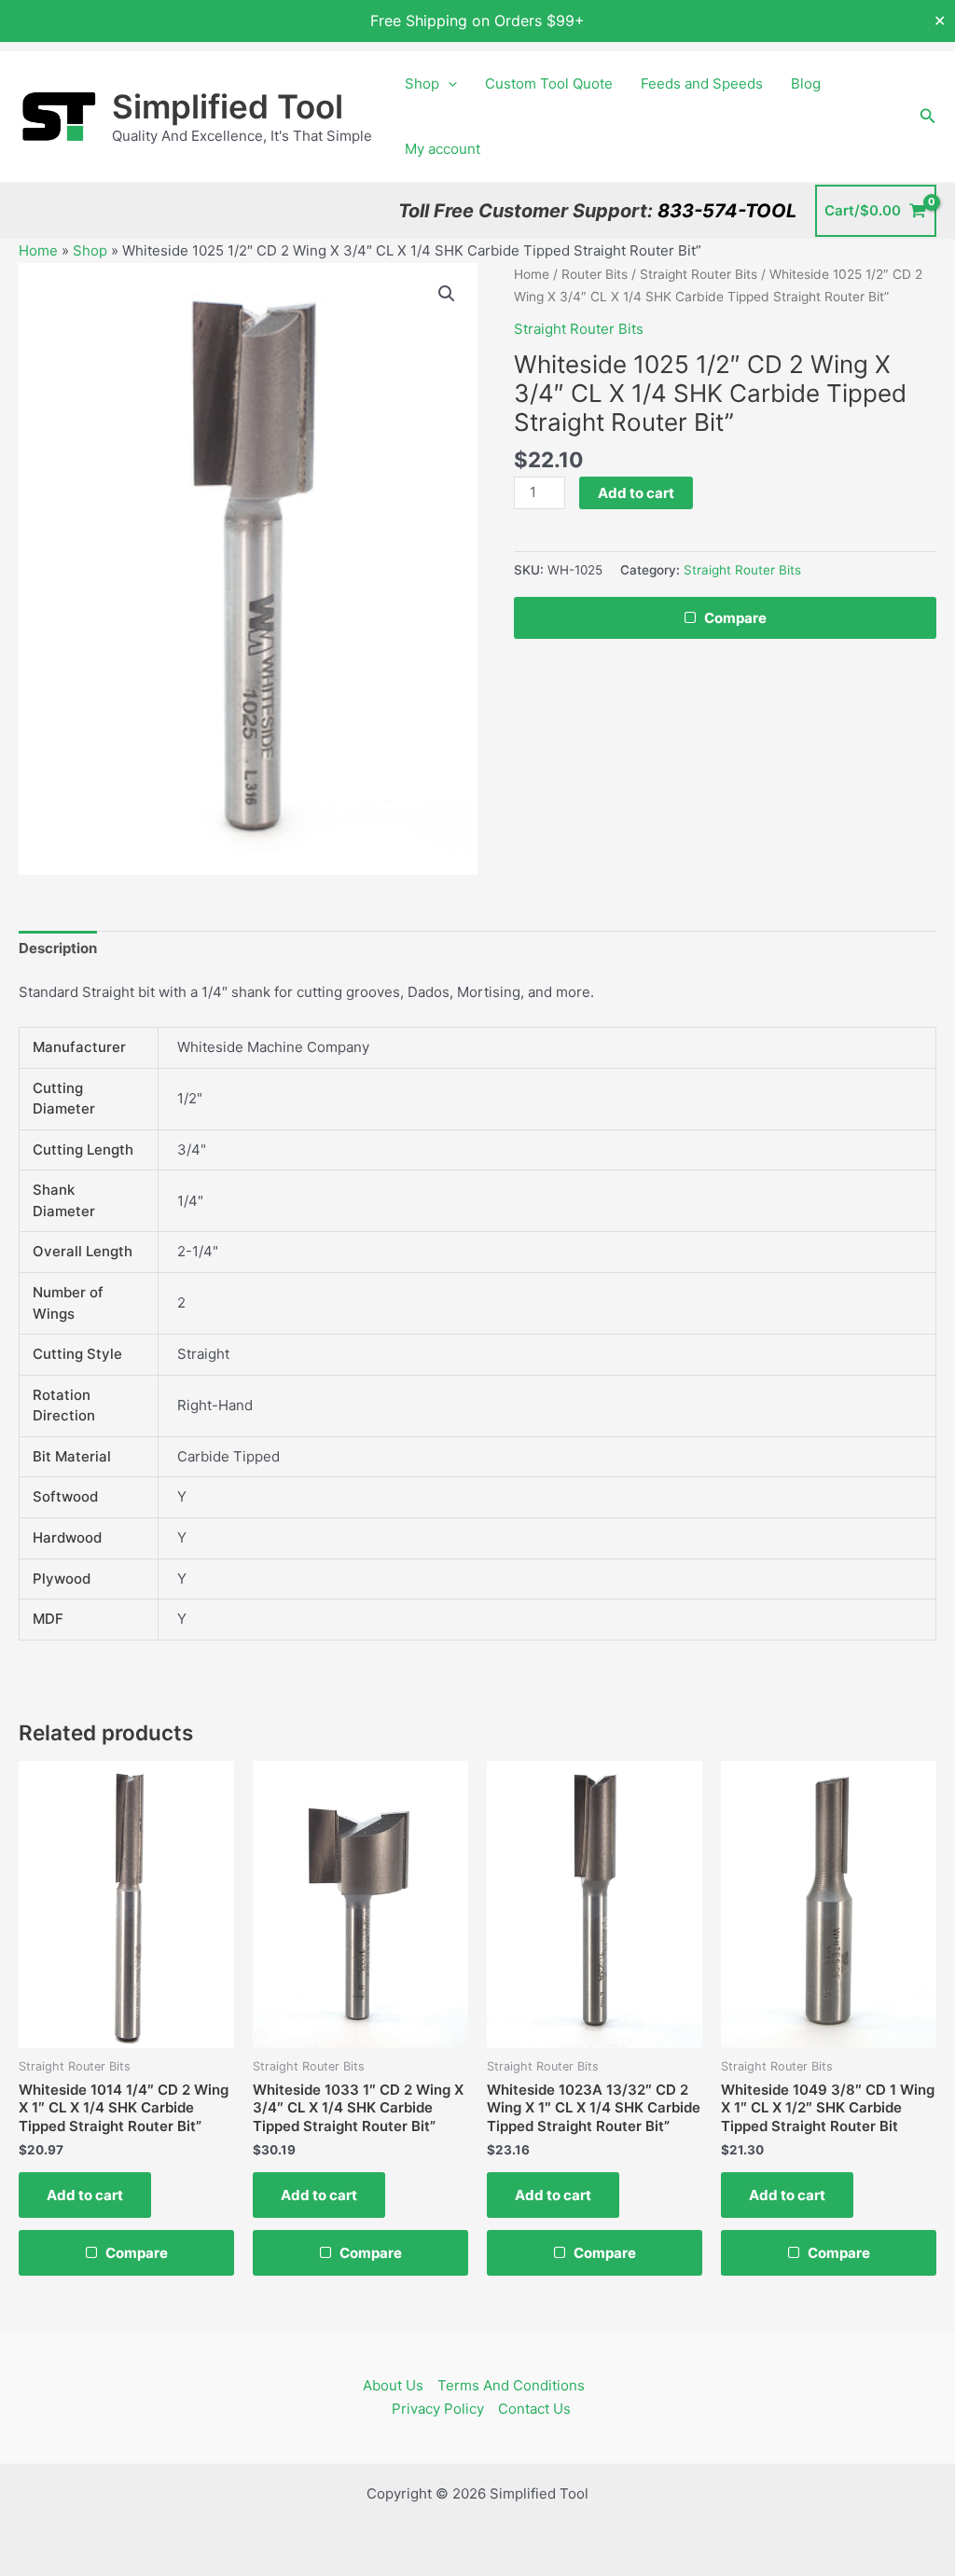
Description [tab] (58, 948)
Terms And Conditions (511, 2385)
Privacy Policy (438, 2409)
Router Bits (595, 274)
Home (38, 250)
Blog (806, 83)
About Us (393, 2385)
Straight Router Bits (699, 274)
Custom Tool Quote (549, 83)
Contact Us (534, 2409)
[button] (448, 84)
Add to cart (636, 493)
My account (443, 149)
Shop (422, 83)
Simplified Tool (228, 106)
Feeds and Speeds (702, 83)
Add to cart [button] (85, 2195)
